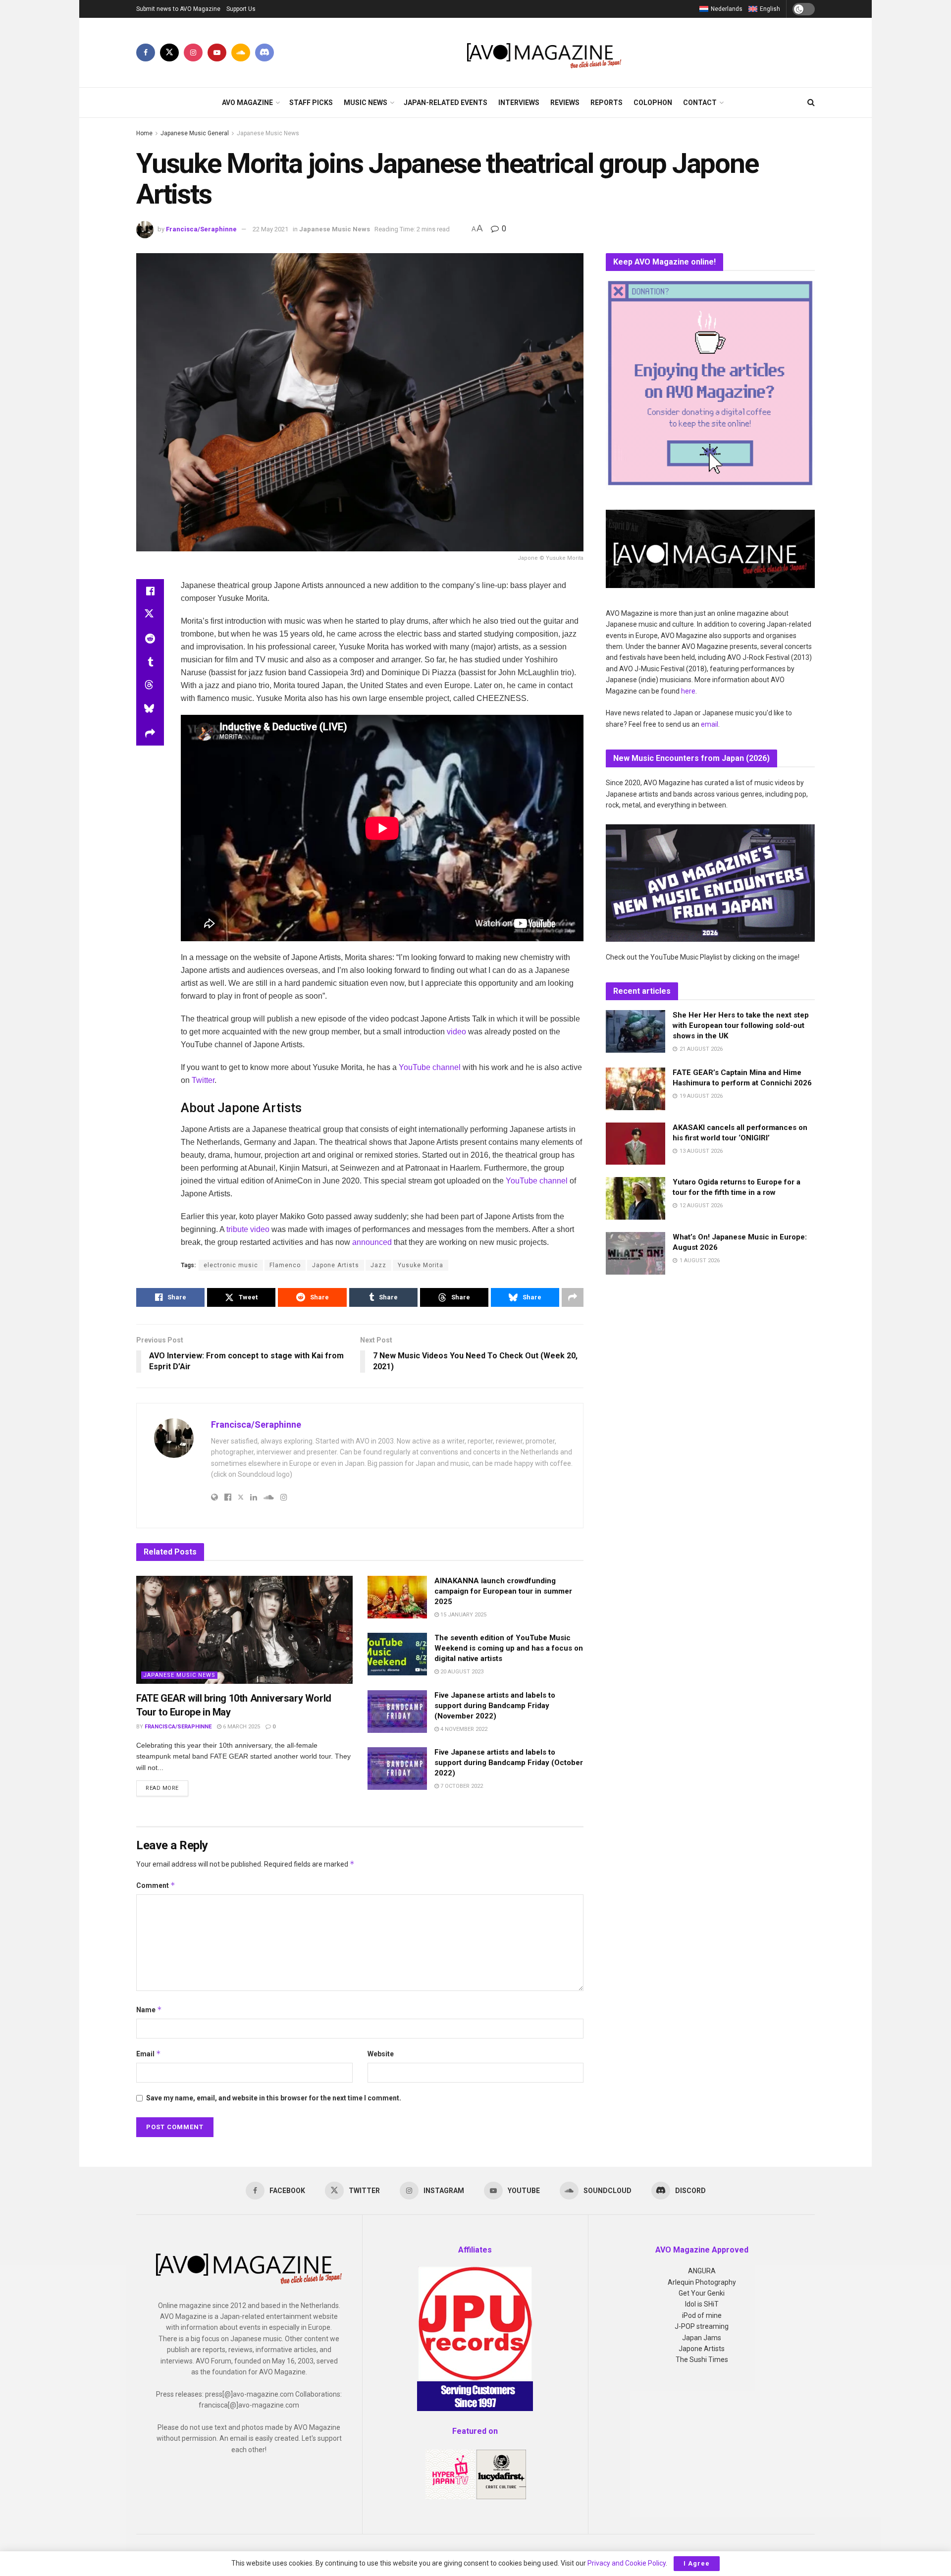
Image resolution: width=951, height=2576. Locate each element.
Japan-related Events (446, 103)
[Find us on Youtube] (217, 53)
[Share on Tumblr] (150, 662)
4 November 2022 (463, 1729)
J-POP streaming (702, 2326)
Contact (700, 103)
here (688, 691)
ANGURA (702, 2271)
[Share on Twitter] (150, 615)
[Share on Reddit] (150, 639)
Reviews (565, 103)
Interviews (519, 103)
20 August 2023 (461, 1672)
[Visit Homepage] (545, 53)
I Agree (697, 2563)
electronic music (231, 1265)
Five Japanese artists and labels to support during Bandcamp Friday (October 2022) (509, 1763)
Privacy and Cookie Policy (627, 2563)
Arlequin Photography (702, 2282)
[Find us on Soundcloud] (241, 53)
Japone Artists (336, 1265)
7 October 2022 (461, 1786)
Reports (607, 103)
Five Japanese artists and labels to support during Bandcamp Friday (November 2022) (495, 1706)
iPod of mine (702, 2315)
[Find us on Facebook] (146, 53)
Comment (156, 1885)
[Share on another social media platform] (150, 734)
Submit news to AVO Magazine (178, 9)
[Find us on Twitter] (169, 53)
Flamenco (285, 1265)
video (456, 1032)
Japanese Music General (195, 133)
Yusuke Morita (421, 1265)
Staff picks (311, 103)
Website (381, 2054)
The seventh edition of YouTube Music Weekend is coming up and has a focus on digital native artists (509, 1648)
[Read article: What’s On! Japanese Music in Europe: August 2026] (635, 1253)
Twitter (203, 1080)
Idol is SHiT (702, 2304)
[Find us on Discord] (264, 53)
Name (149, 2010)
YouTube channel (430, 1067)
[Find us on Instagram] (193, 53)
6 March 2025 (241, 1727)
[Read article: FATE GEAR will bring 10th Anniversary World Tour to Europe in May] (244, 1630)
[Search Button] (811, 103)
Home (144, 133)
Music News (366, 103)
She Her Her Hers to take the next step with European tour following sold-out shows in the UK (741, 1025)
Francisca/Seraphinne (201, 229)
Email (149, 2054)
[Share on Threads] (150, 686)
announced (372, 1242)
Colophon (653, 103)
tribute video (248, 1229)
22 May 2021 (270, 229)
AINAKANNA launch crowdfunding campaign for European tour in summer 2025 (503, 1591)
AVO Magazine (247, 103)
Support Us (241, 9)
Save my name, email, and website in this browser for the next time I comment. (274, 2098)
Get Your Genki (702, 2293)
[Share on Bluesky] (150, 710)
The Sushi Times (702, 2360)
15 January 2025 (463, 1615)
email (710, 724)
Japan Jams (702, 2338)
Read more (167, 1788)
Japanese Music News (268, 133)
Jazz (378, 1265)
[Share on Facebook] (150, 591)
